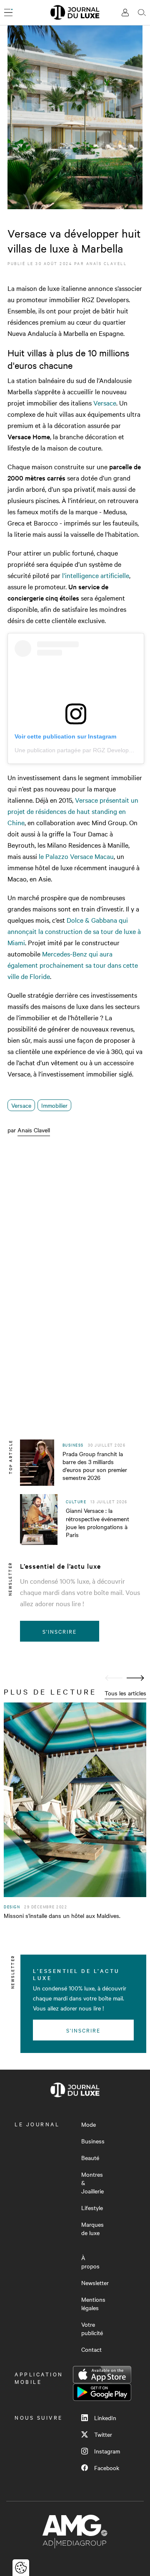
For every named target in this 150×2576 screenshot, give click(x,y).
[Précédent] (114, 1678)
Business (93, 2141)
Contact (91, 2349)
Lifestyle (92, 2208)
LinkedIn (105, 2418)
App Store (102, 2375)
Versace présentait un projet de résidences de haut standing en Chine (73, 811)
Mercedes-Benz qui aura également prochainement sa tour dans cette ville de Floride (73, 965)
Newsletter (95, 2283)
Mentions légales (93, 2303)
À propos (90, 2262)
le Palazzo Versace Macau (76, 856)
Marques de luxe (92, 2228)
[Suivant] (135, 1678)
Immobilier (54, 1105)
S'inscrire (60, 1631)
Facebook (107, 2468)
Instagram (107, 2451)
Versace (105, 403)
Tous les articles (125, 1693)
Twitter (103, 2434)
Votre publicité (92, 2328)
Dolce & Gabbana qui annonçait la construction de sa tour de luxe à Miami (74, 931)
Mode (89, 2124)
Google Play (102, 2392)
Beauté (90, 2158)
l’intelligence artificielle (96, 575)
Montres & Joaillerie (92, 2183)
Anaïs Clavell (107, 263)
